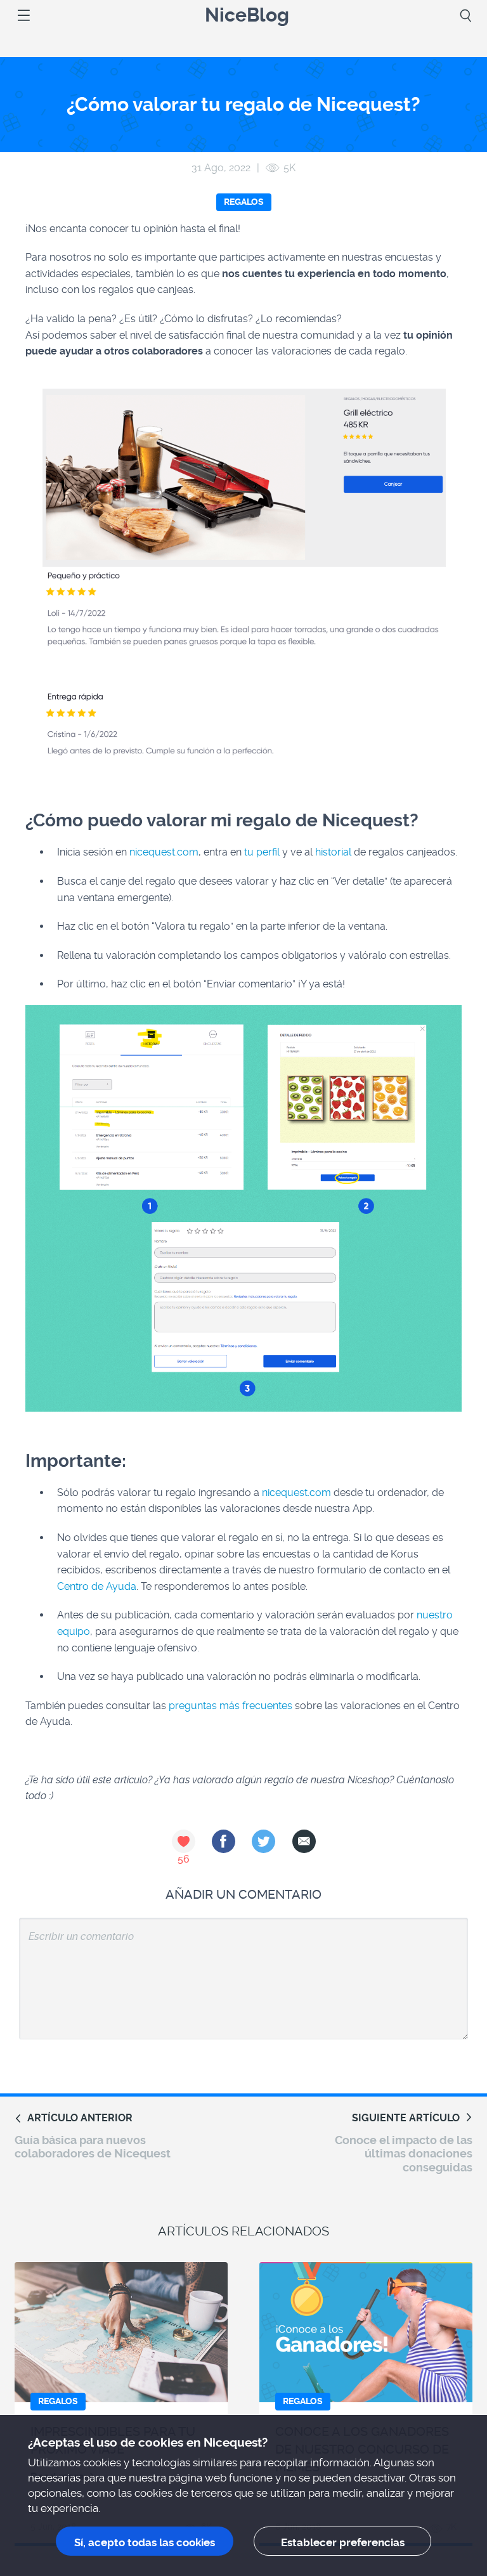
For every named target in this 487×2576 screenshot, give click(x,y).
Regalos (244, 202)
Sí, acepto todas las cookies (145, 2542)
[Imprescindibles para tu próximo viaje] (121, 2332)
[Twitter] (263, 1841)
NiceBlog (247, 16)
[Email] (304, 1841)
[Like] (184, 1841)
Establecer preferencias (343, 2542)
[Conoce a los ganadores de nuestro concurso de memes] (366, 2332)
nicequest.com (164, 852)
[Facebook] (224, 1841)
